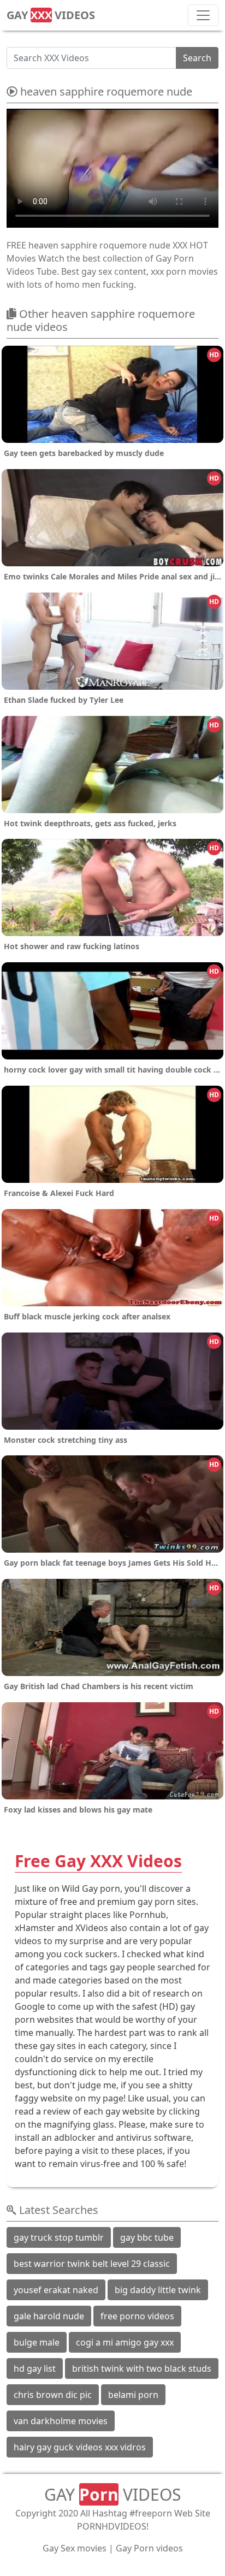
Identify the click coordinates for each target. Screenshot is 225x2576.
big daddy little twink (158, 2290)
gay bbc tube (147, 2237)
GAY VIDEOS (51, 15)
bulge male (37, 2342)
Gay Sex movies (75, 2548)
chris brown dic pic (53, 2395)
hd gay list (35, 2368)
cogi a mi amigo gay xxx (125, 2342)
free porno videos (137, 2316)
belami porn (133, 2395)
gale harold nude (49, 2316)
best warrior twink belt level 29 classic (92, 2264)
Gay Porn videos (149, 2548)
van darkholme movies (61, 2421)
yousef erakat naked (56, 2290)
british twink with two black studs (142, 2368)
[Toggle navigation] (203, 15)
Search (197, 58)
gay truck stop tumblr (59, 2237)
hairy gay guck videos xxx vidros (80, 2447)
